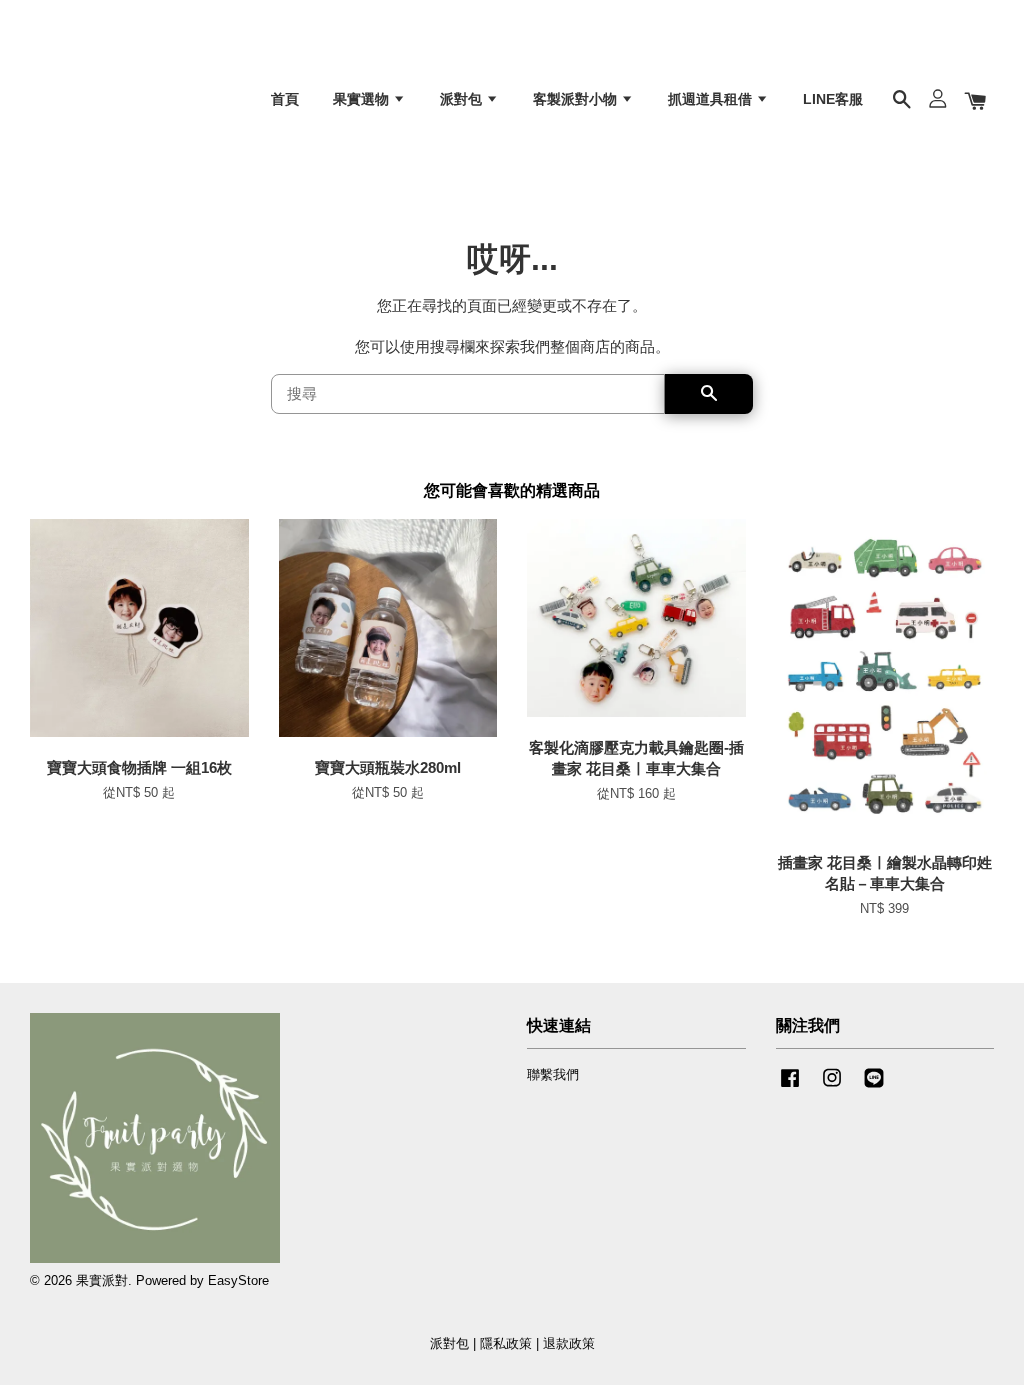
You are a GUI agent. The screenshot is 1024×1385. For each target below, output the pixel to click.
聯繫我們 (553, 1074)
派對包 (463, 99)
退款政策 (569, 1343)
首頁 (285, 99)
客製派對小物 (577, 99)
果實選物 (363, 99)
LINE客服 (833, 99)
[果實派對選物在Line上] (874, 1087)
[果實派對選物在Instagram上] (832, 1087)
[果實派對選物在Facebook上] (790, 1087)
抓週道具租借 (712, 99)
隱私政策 (506, 1343)
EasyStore (238, 1280)
